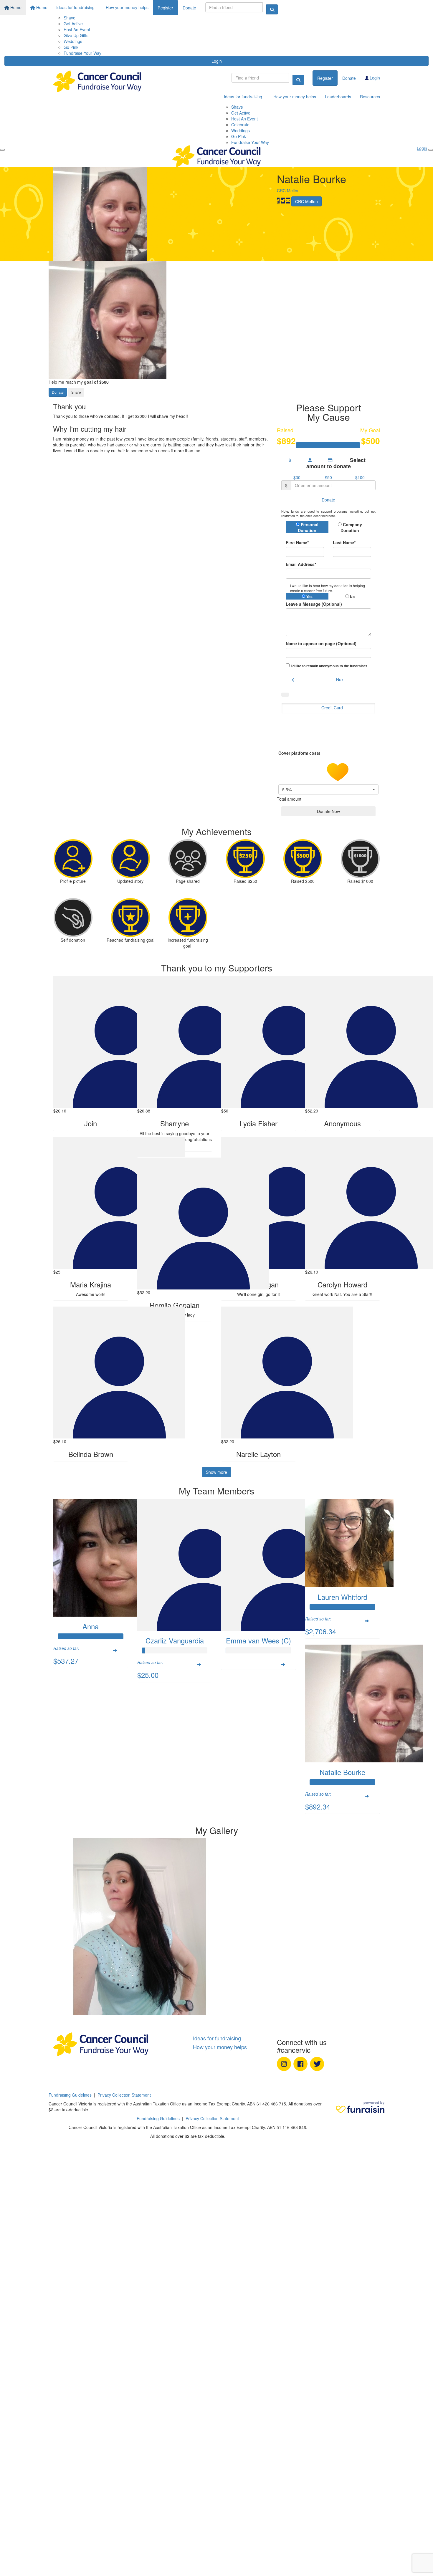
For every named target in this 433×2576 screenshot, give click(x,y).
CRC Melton (288, 191)
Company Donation (351, 527)
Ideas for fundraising (75, 7)
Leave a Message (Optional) (314, 604)
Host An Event (77, 29)
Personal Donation (308, 527)
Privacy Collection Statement (124, 2095)
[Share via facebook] (278, 201)
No (352, 597)
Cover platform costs (300, 753)
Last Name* (344, 542)
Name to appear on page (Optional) (321, 643)
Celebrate (240, 125)
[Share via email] (288, 201)
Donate (189, 8)
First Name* (297, 542)
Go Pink (71, 47)
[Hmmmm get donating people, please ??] (91, 1926)
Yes (309, 597)
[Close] (431, 150)
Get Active (73, 24)
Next (340, 679)
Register (165, 8)
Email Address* (301, 564)
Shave (70, 18)
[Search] (272, 9)
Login (217, 61)
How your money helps (127, 7)
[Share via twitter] (283, 201)
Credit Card (332, 708)
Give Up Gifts (76, 35)
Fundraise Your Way (82, 53)
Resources (370, 97)
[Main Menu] (2, 150)
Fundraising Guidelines (70, 2095)
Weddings (73, 41)
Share (76, 392)
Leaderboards (338, 97)
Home (15, 7)
